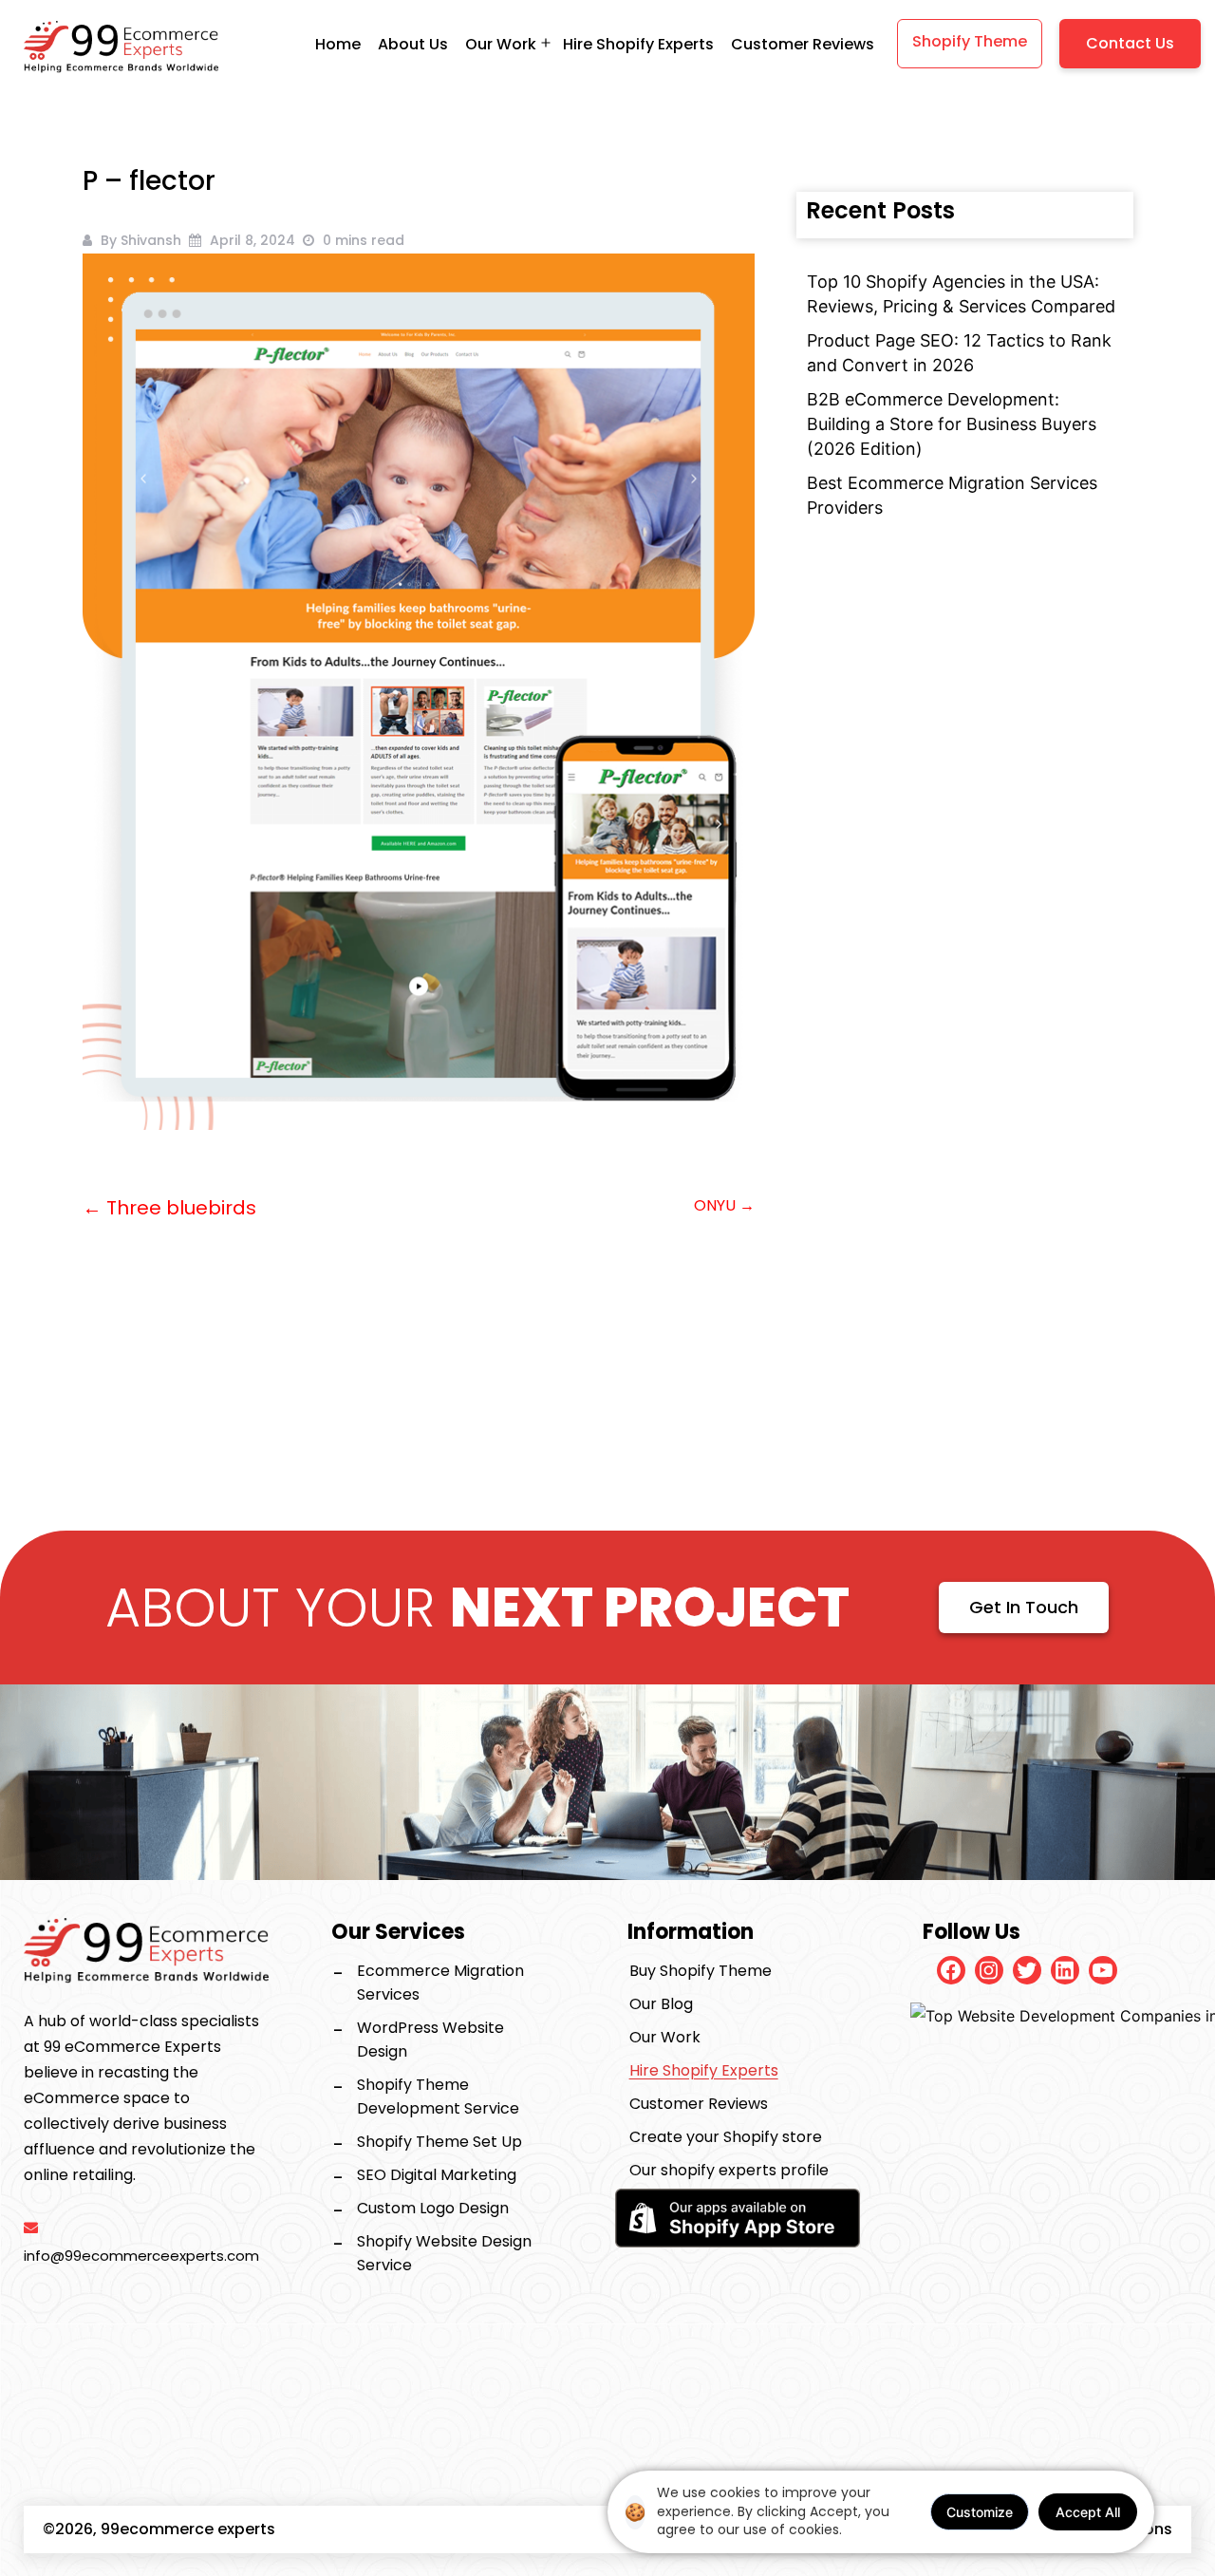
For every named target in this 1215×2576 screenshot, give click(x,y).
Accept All (1088, 2512)
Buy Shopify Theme (701, 1971)
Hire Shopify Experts (638, 44)
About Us (413, 44)
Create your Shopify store (726, 2137)
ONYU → (724, 1205)
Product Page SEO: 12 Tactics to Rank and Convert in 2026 (959, 353)
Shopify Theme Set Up (439, 2142)
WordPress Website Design (430, 2040)
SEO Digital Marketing (437, 2175)
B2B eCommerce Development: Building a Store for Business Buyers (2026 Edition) (952, 424)
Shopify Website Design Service (444, 2253)
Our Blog (661, 2004)
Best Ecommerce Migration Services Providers (952, 495)
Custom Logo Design (433, 2208)
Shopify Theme (970, 41)
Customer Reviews (803, 44)
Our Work (665, 2037)
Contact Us (1130, 43)
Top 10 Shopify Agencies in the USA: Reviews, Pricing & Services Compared (961, 294)
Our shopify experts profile (729, 2170)
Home (338, 44)
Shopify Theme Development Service (438, 2097)
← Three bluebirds (169, 1208)
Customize (980, 2512)
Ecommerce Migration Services (440, 1983)
